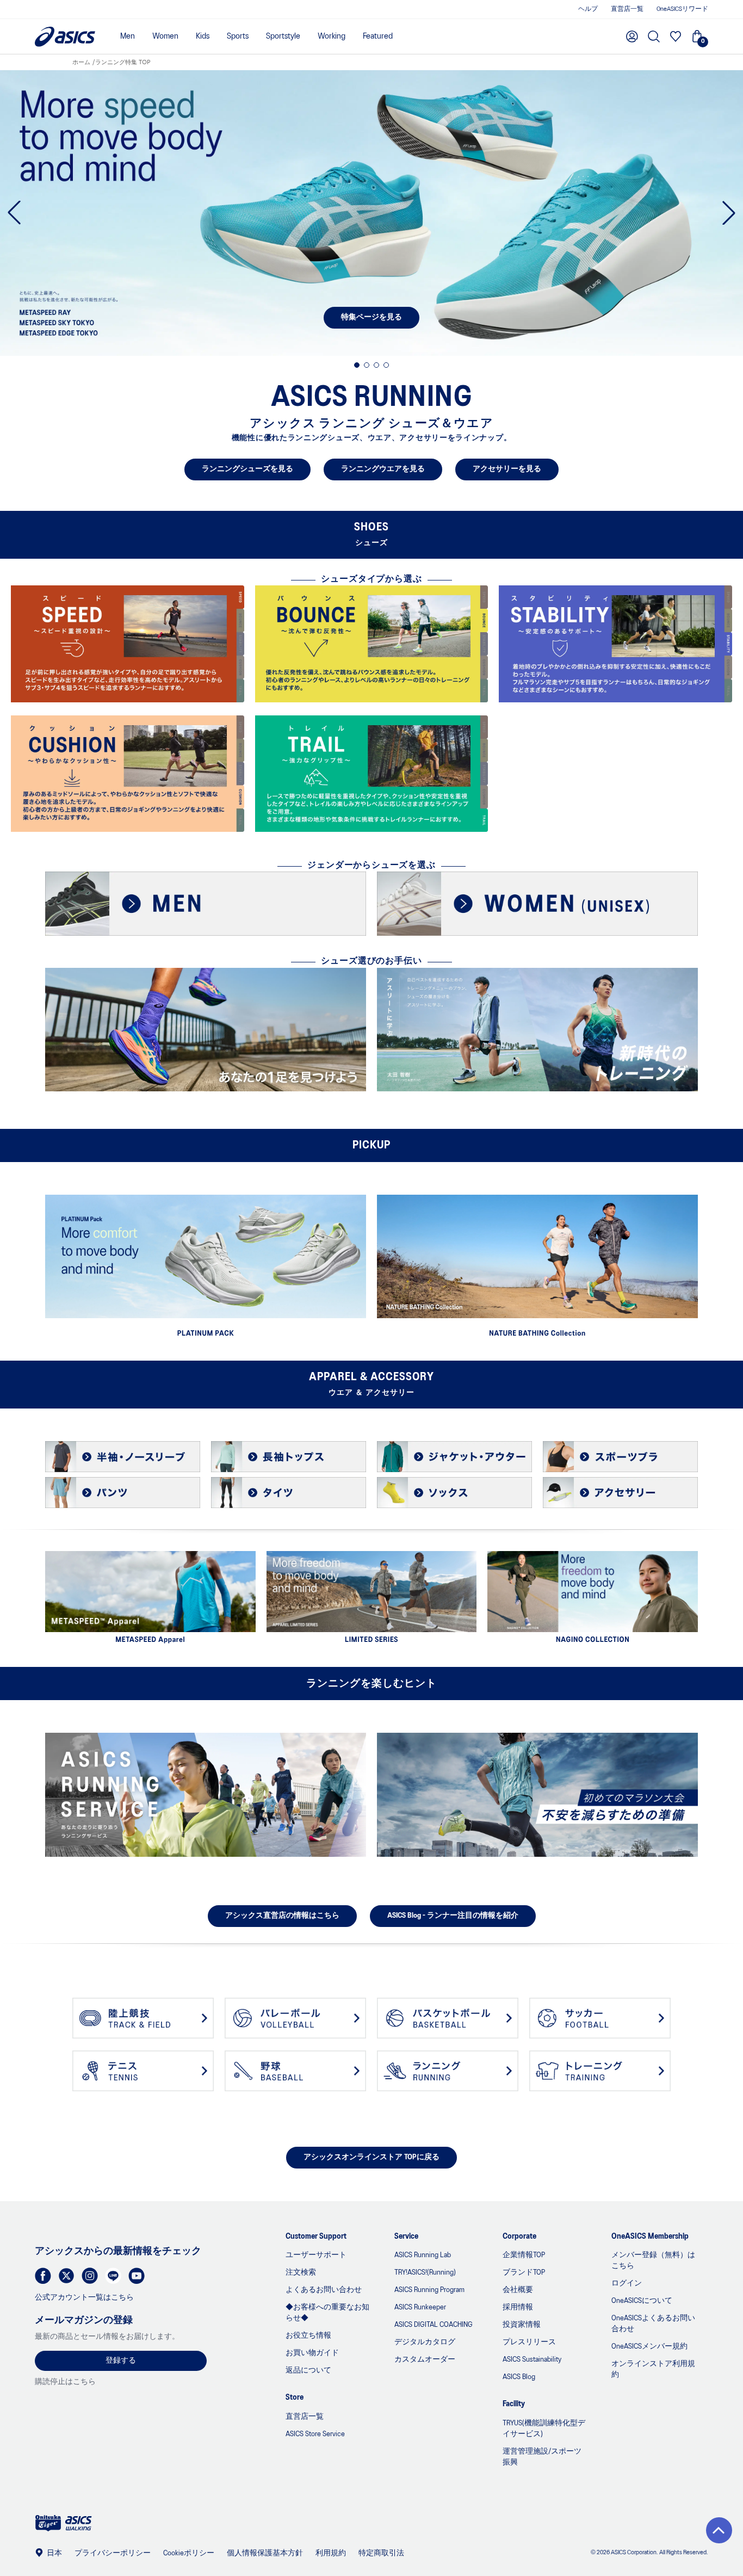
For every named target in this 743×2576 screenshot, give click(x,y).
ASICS (65, 37)
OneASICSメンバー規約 (649, 2347)
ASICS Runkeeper (420, 2308)
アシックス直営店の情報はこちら (282, 1916)
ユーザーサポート (316, 2255)
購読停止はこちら (65, 2382)
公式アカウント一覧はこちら (84, 2298)
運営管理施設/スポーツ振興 (542, 2457)
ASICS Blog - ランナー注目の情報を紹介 (453, 1916)
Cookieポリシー (189, 2553)
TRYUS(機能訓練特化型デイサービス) (544, 2429)
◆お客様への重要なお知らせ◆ (327, 2313)
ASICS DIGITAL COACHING (434, 2325)
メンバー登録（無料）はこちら (653, 2261)
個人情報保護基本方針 (265, 2553)
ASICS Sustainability (532, 2360)
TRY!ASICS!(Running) (425, 2273)
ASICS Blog (519, 2377)
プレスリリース (529, 2342)
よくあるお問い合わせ (324, 2290)
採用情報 (518, 2308)
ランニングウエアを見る (383, 469)
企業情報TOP (524, 2255)
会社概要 (518, 2290)
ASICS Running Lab (423, 2255)
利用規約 (331, 2553)
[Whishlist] (676, 36)
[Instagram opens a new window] (90, 2276)
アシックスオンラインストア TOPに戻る (371, 2157)
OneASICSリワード (682, 9)
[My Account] (632, 36)
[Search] (654, 36)
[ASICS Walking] (78, 2530)
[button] (719, 2530)
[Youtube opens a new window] (137, 2276)
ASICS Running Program (429, 2290)
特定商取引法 (381, 2553)
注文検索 (301, 2273)
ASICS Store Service (315, 2434)
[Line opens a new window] (113, 2276)
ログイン (627, 2284)
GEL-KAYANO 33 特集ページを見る (372, 317)
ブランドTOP (524, 2273)
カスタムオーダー (425, 2360)
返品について (308, 2371)
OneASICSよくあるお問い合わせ (653, 2324)
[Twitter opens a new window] (66, 2276)
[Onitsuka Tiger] (48, 2530)
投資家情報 (522, 2325)
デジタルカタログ (425, 2342)
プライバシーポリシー (113, 2553)
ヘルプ (588, 9)
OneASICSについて (642, 2301)
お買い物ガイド (312, 2353)
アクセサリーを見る (507, 469)
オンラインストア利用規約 (653, 2370)
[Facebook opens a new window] (43, 2276)
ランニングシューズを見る (247, 469)
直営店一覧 (627, 9)
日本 (54, 2553)
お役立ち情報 (308, 2336)
